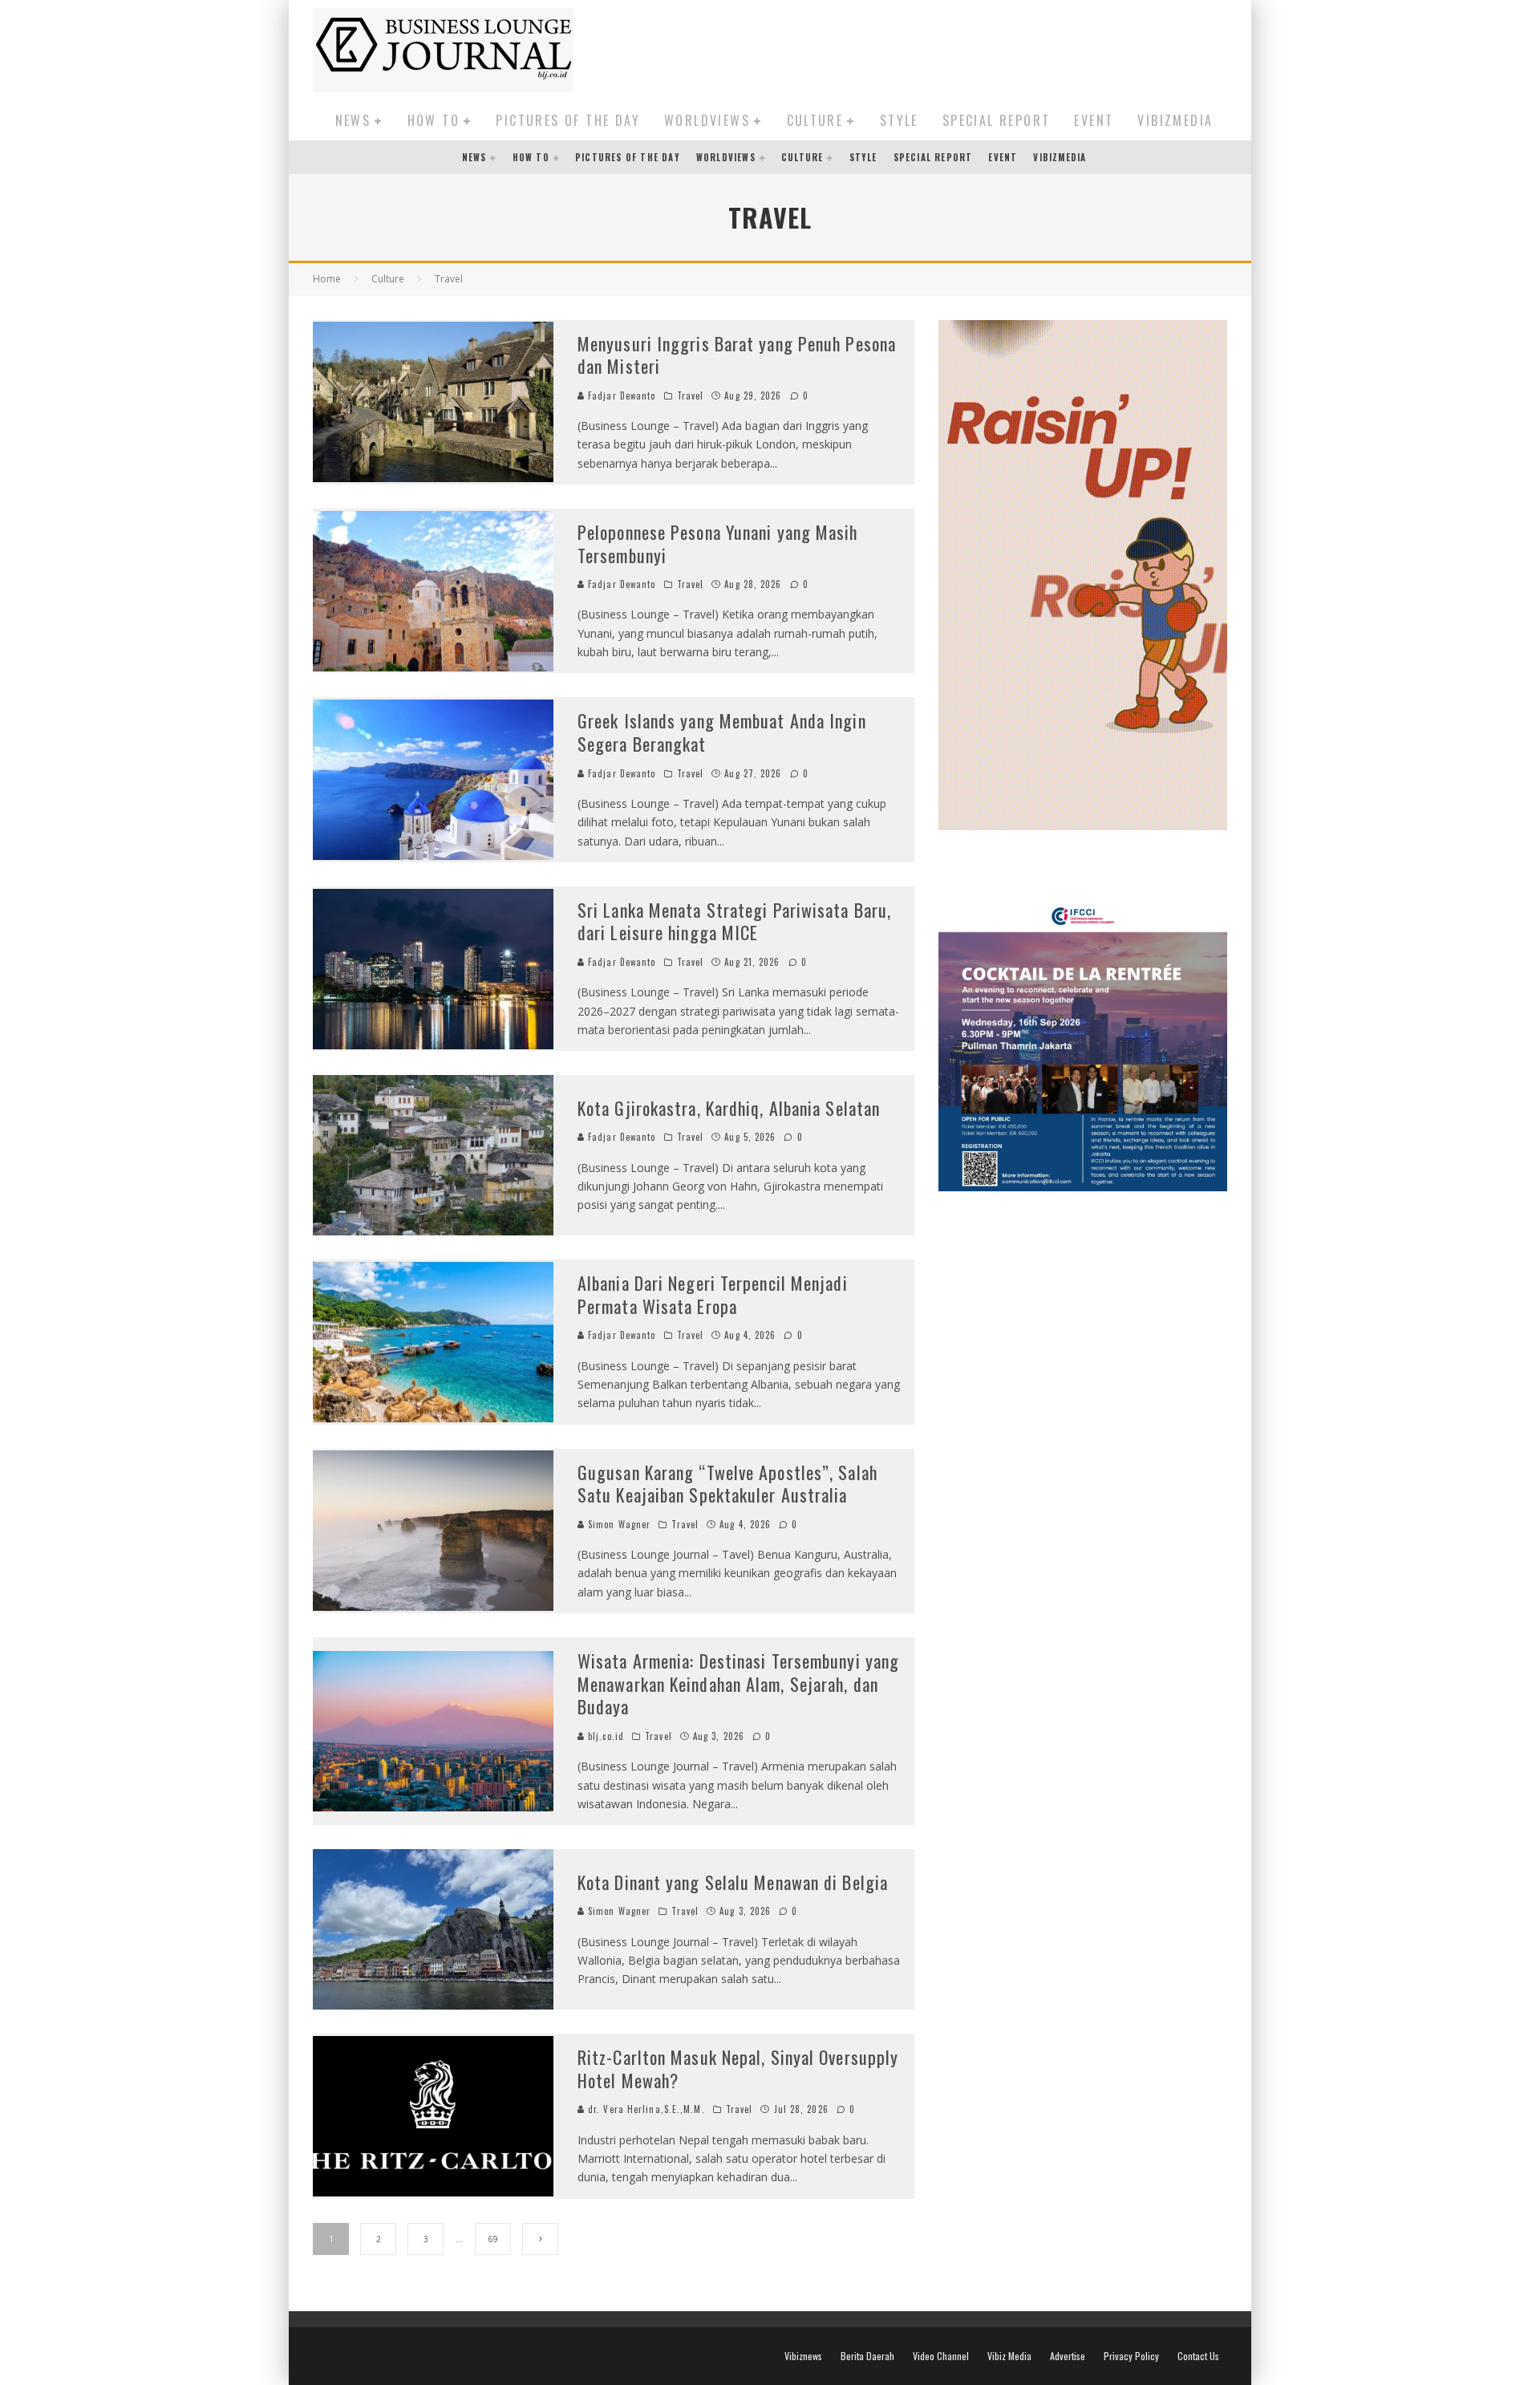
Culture (815, 120)
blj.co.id (604, 1736)
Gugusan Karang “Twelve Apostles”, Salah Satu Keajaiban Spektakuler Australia (727, 1484)
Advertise (1068, 2356)
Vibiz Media (1009, 2356)
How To (434, 120)
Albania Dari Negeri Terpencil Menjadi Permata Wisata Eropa (713, 1294)
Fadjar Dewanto (620, 395)
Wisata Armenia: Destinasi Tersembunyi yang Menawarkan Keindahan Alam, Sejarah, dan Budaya (738, 1683)
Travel (691, 395)
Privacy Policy (1131, 2356)
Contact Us (1198, 2356)
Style (899, 120)
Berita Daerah (867, 2356)
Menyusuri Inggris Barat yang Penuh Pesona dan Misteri (737, 355)
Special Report (997, 120)
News (353, 120)
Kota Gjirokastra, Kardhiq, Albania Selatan (729, 1108)
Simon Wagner (618, 1524)
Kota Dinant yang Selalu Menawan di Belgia (733, 1882)
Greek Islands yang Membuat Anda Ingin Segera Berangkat (722, 732)
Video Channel (941, 2356)
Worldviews (707, 120)
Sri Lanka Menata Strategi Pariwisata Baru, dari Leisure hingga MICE (734, 921)
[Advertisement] (935, 47)
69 (493, 2239)
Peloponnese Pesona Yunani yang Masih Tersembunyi (718, 544)
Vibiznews (803, 2356)
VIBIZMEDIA (1175, 120)
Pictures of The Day (568, 120)
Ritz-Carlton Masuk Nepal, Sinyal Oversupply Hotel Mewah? (738, 2069)
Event (1094, 120)
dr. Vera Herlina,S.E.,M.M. (645, 2109)
